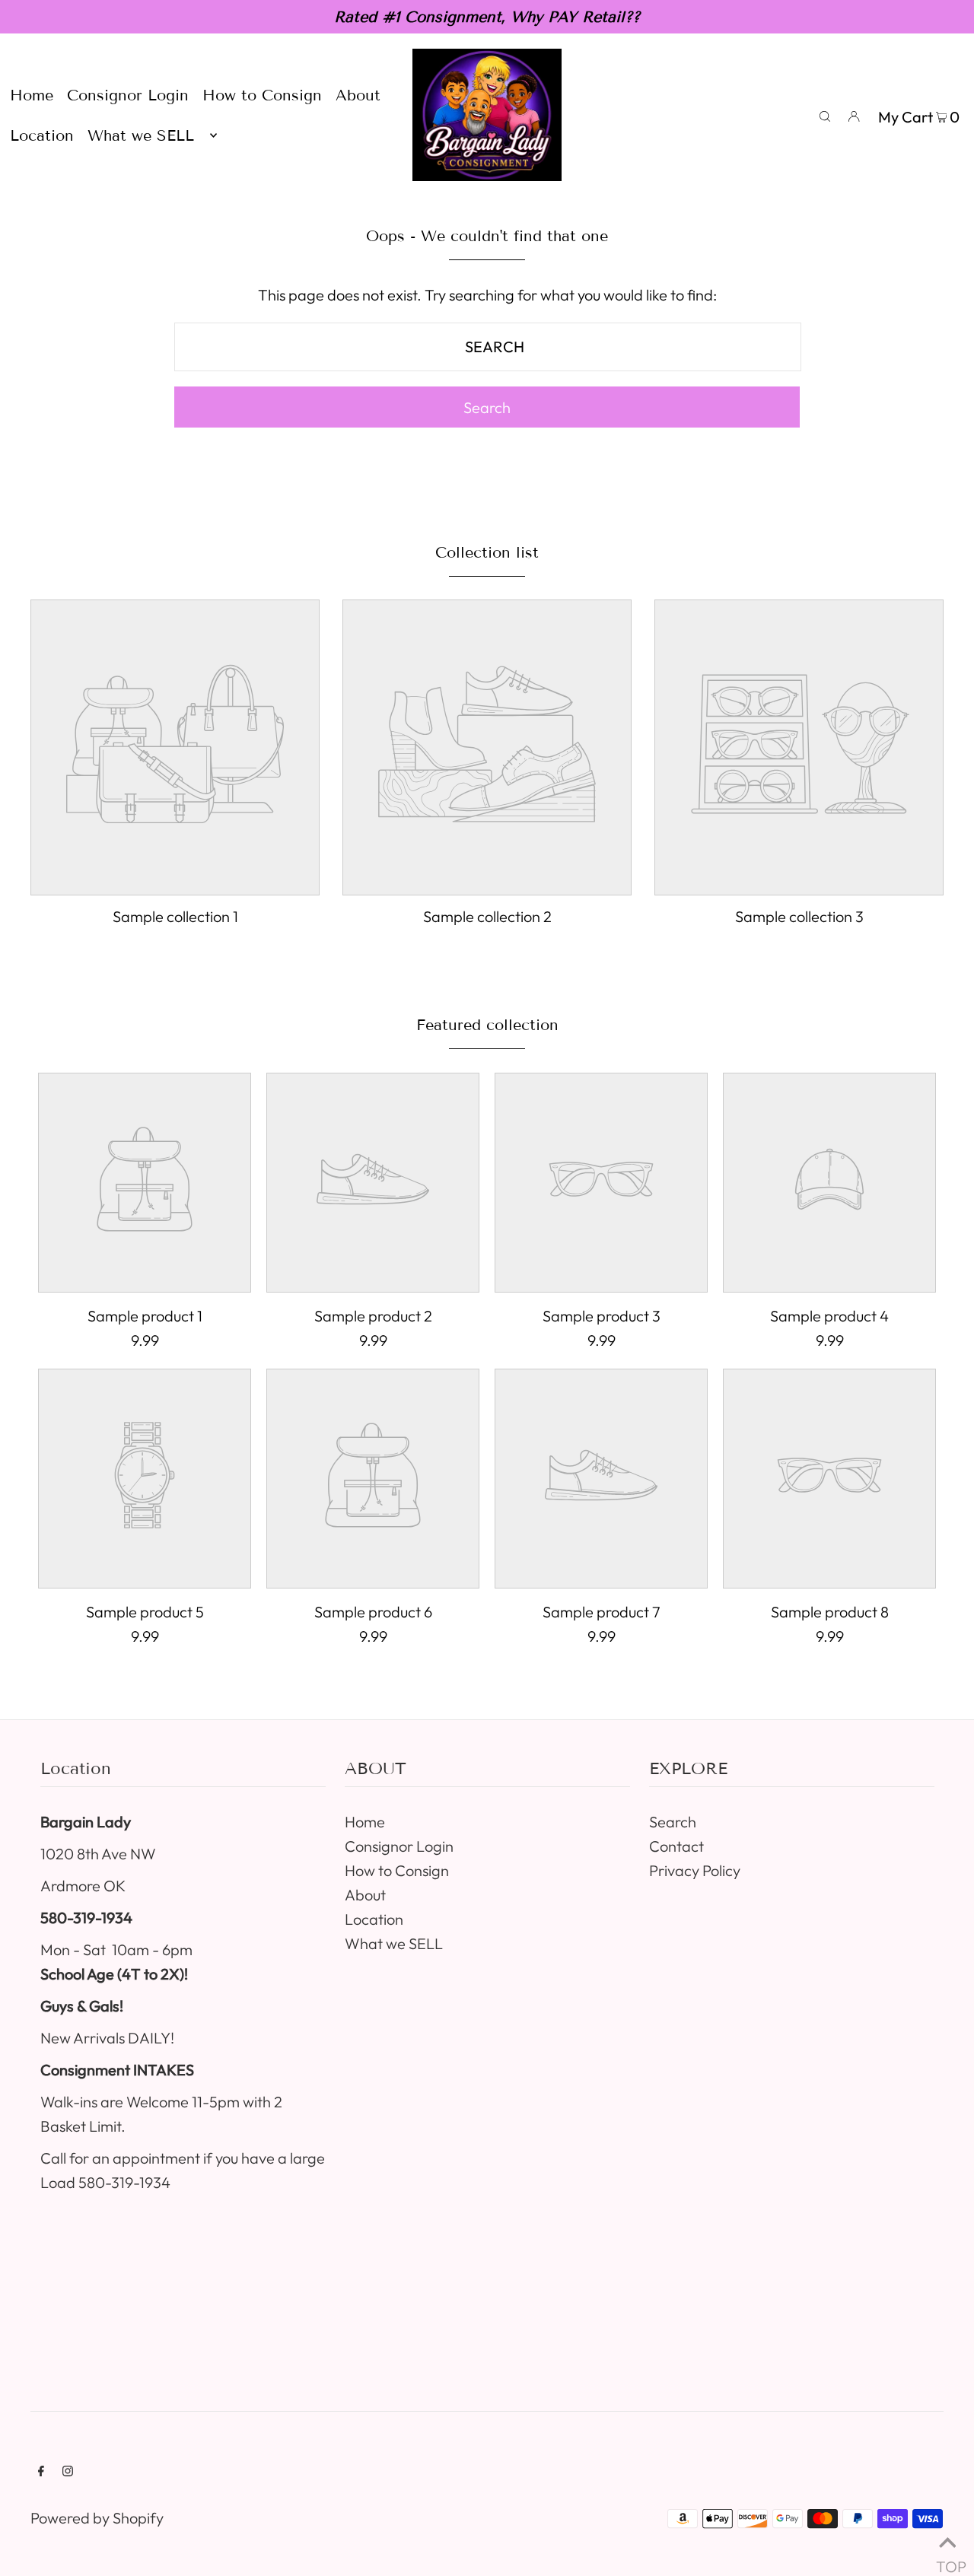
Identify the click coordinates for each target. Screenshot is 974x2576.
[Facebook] (41, 2471)
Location (374, 1919)
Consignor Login (399, 1846)
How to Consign (397, 1870)
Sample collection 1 (175, 916)
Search (673, 1822)
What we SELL (394, 1943)
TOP (947, 2559)
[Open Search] (825, 115)
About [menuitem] (358, 95)
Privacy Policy (695, 1870)
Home (365, 1822)
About (365, 1895)
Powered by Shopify (97, 2518)
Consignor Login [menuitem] (128, 95)
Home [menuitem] (32, 95)
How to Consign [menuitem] (262, 95)
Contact (676, 1846)
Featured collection (487, 1025)
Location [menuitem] (42, 135)
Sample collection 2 (487, 916)
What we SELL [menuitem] (141, 135)
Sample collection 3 (799, 916)
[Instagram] (68, 2471)
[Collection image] (175, 881)
